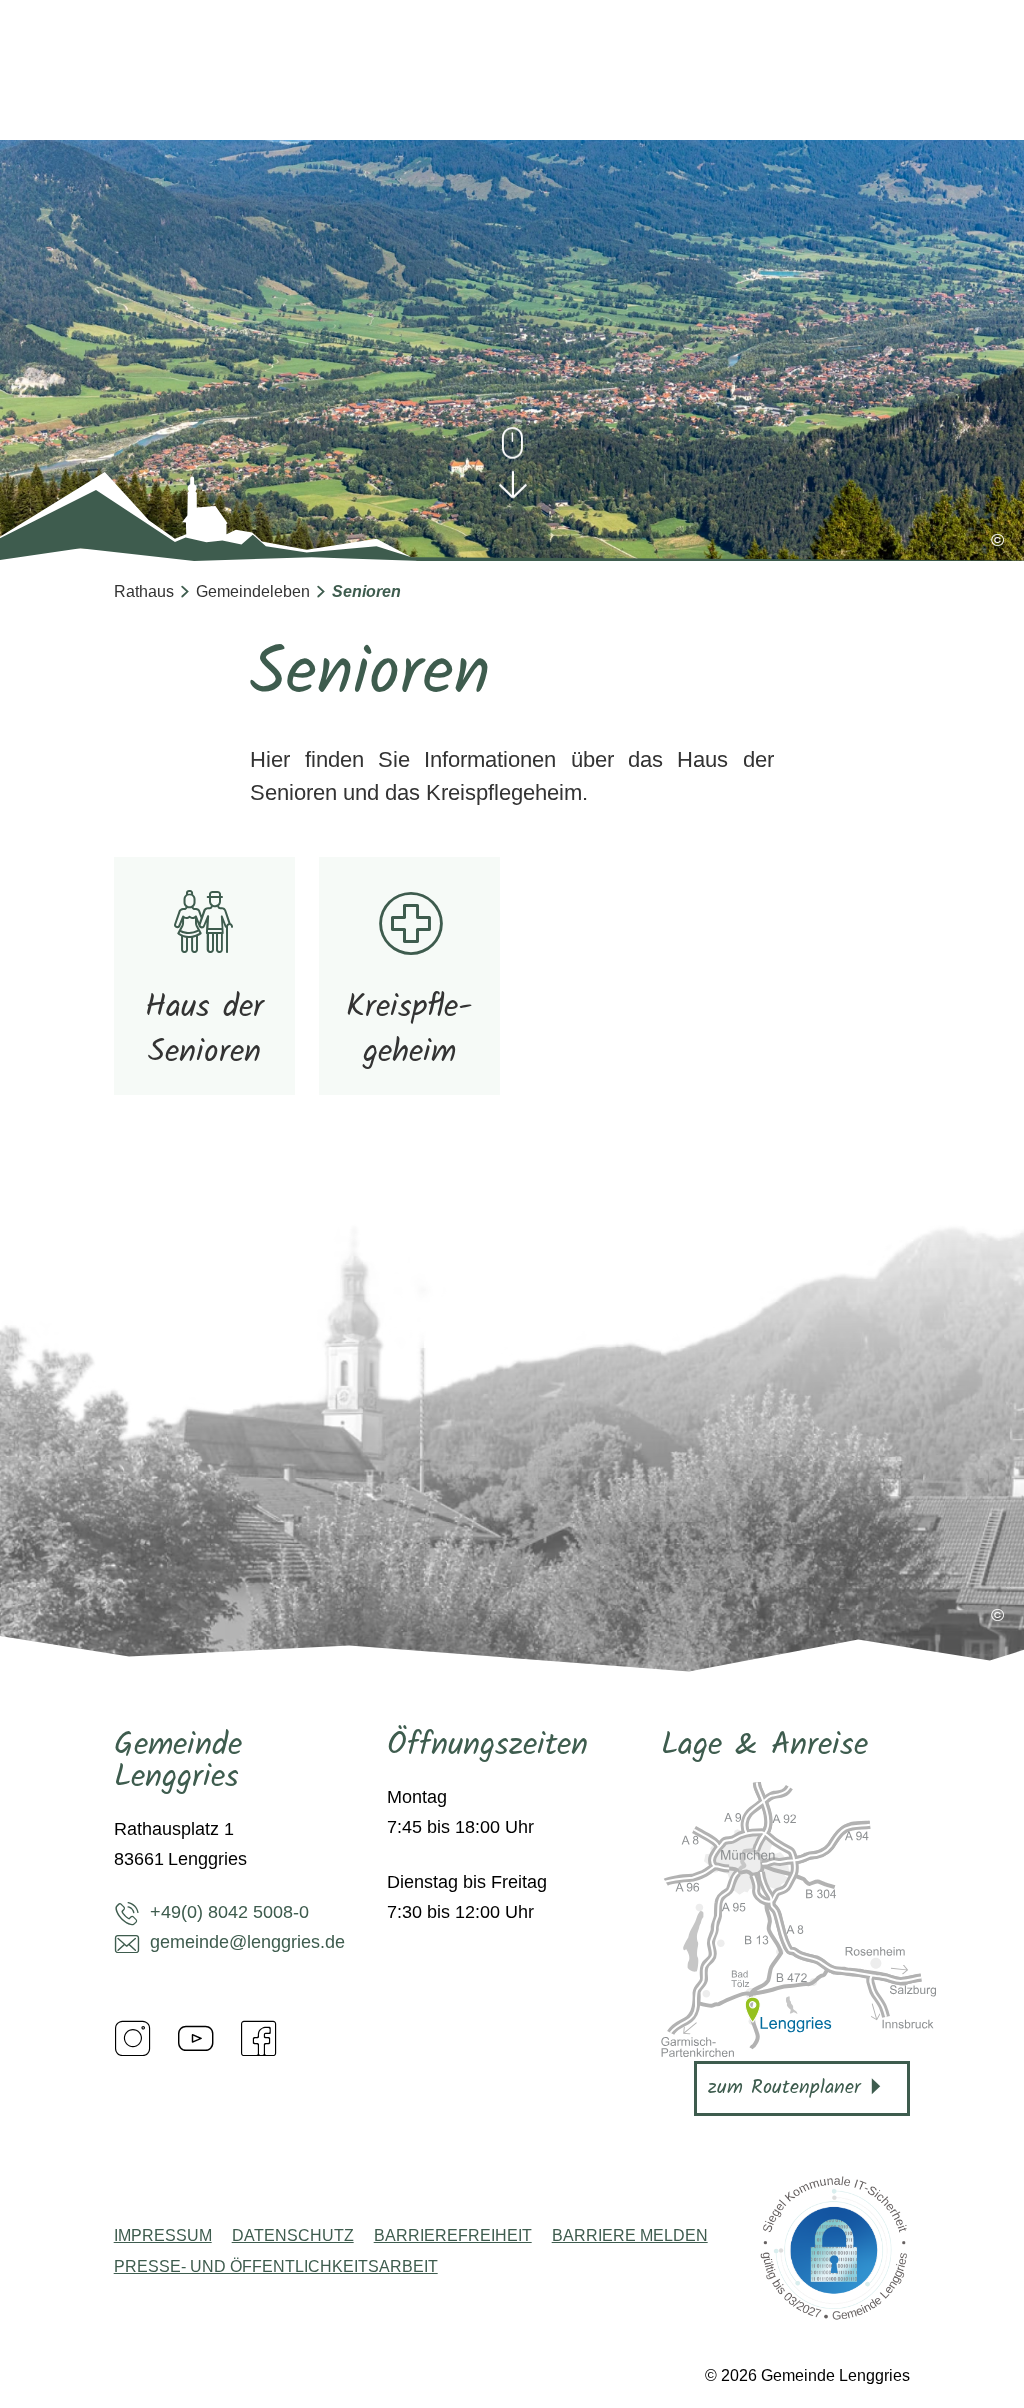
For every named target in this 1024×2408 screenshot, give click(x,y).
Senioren (366, 591)
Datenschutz (293, 2236)
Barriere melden (630, 2236)
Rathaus (144, 591)
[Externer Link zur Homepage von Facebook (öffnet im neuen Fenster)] (259, 2038)
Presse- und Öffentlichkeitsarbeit (276, 2267)
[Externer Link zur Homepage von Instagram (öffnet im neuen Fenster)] (133, 2038)
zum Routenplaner (784, 2088)
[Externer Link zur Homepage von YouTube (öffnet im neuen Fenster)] (196, 2038)
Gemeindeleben (253, 591)
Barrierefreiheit (453, 2236)
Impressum (163, 2236)
